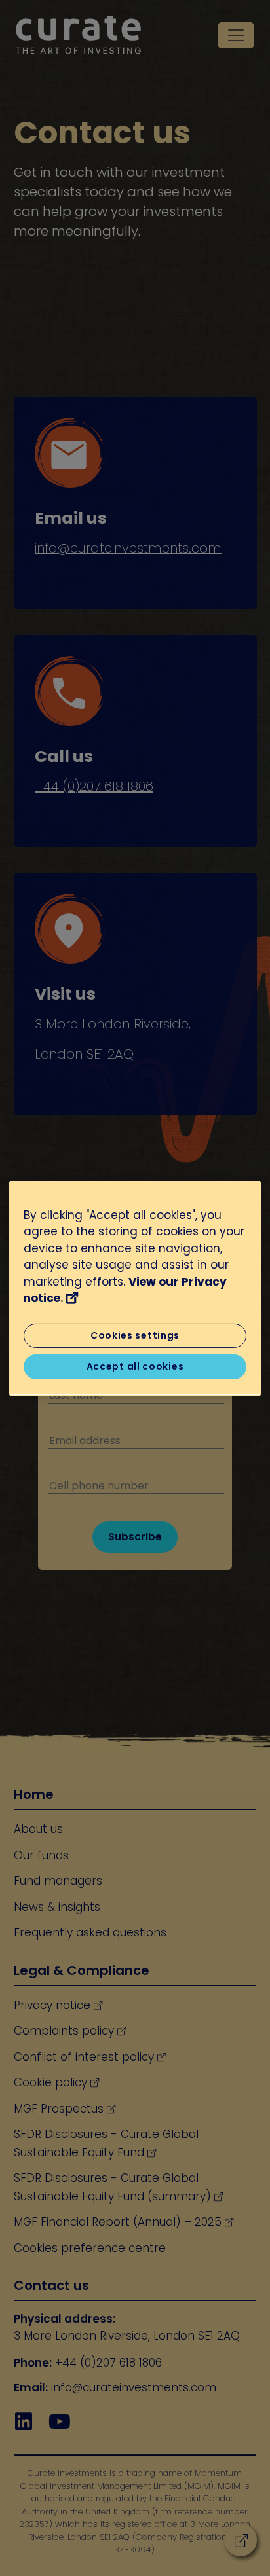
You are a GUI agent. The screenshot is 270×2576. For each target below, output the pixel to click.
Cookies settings (135, 1335)
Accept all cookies (135, 1366)
